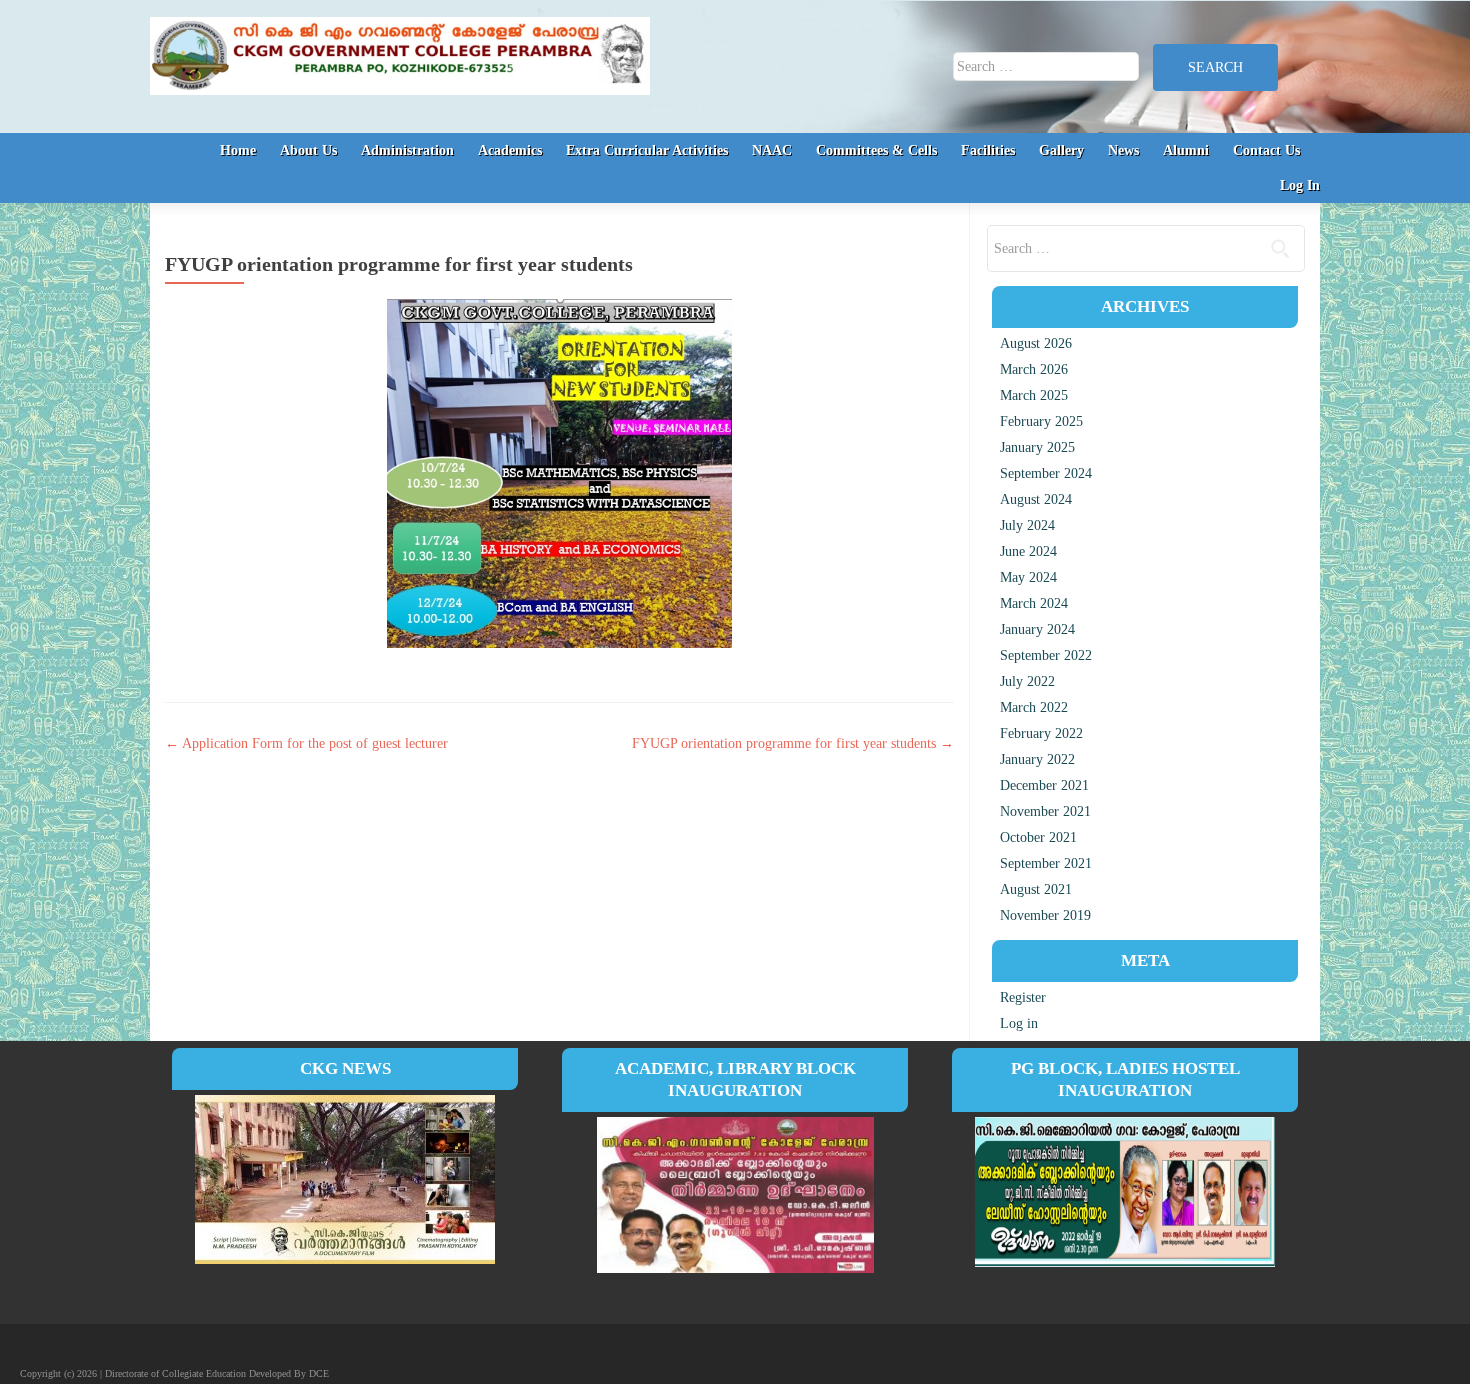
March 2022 (1034, 707)
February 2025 (1041, 421)
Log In (1300, 185)
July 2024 (1027, 525)
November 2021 (1045, 811)
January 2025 (1037, 447)
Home (238, 150)
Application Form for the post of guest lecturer (306, 743)
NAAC (772, 150)
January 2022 (1037, 759)
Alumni (1186, 150)
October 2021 (1038, 837)
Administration (407, 150)
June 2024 (1028, 551)
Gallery (1061, 150)
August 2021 (1036, 889)
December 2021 (1044, 785)
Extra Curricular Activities (647, 150)
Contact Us (1266, 150)
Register (1023, 997)
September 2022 (1046, 655)
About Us (308, 150)
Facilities (988, 150)
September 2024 (1046, 473)
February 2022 (1041, 733)
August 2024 (1036, 499)
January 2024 (1037, 629)
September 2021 (1046, 863)
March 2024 (1034, 603)
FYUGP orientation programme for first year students (793, 743)
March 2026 (1034, 369)
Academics (510, 150)
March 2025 (1034, 395)
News (1123, 150)
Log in (1019, 1023)
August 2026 (1036, 343)
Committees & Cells (876, 150)
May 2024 (1028, 577)
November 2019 (1045, 915)
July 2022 (1027, 681)
